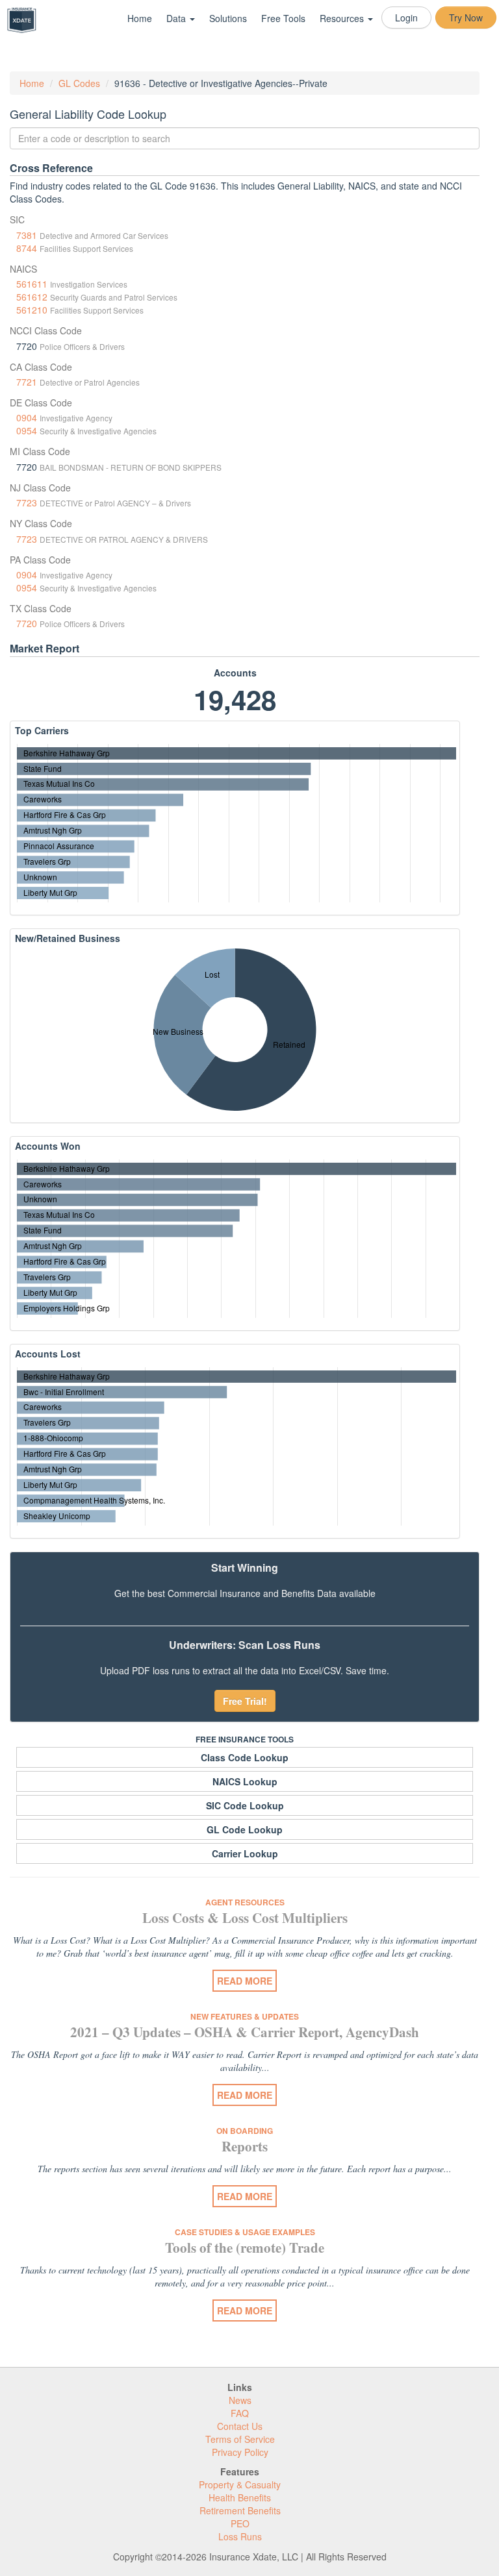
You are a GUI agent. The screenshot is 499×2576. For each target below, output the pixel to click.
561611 (32, 284)
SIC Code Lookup (245, 1805)
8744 (27, 248)
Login (406, 18)
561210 (32, 310)
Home (140, 18)
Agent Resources (245, 1902)
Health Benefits (240, 2497)
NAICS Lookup (245, 1781)
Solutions (228, 18)
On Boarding (245, 2131)
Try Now (466, 18)
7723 (27, 502)
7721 (27, 382)
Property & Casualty (240, 2484)
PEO (240, 2523)
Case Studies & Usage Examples (245, 2232)
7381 (27, 235)
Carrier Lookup (245, 1853)
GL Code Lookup (245, 1829)
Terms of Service (240, 2439)
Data (177, 18)
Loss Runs (240, 2536)
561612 (32, 297)
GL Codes (79, 83)
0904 (27, 417)
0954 (27, 430)
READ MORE (245, 1981)
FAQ (240, 2413)
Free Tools (283, 18)
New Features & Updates (245, 2016)
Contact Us (240, 2426)
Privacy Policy (240, 2452)
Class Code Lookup (245, 1757)
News (240, 2400)
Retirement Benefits (240, 2510)
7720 (27, 623)
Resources (343, 18)
